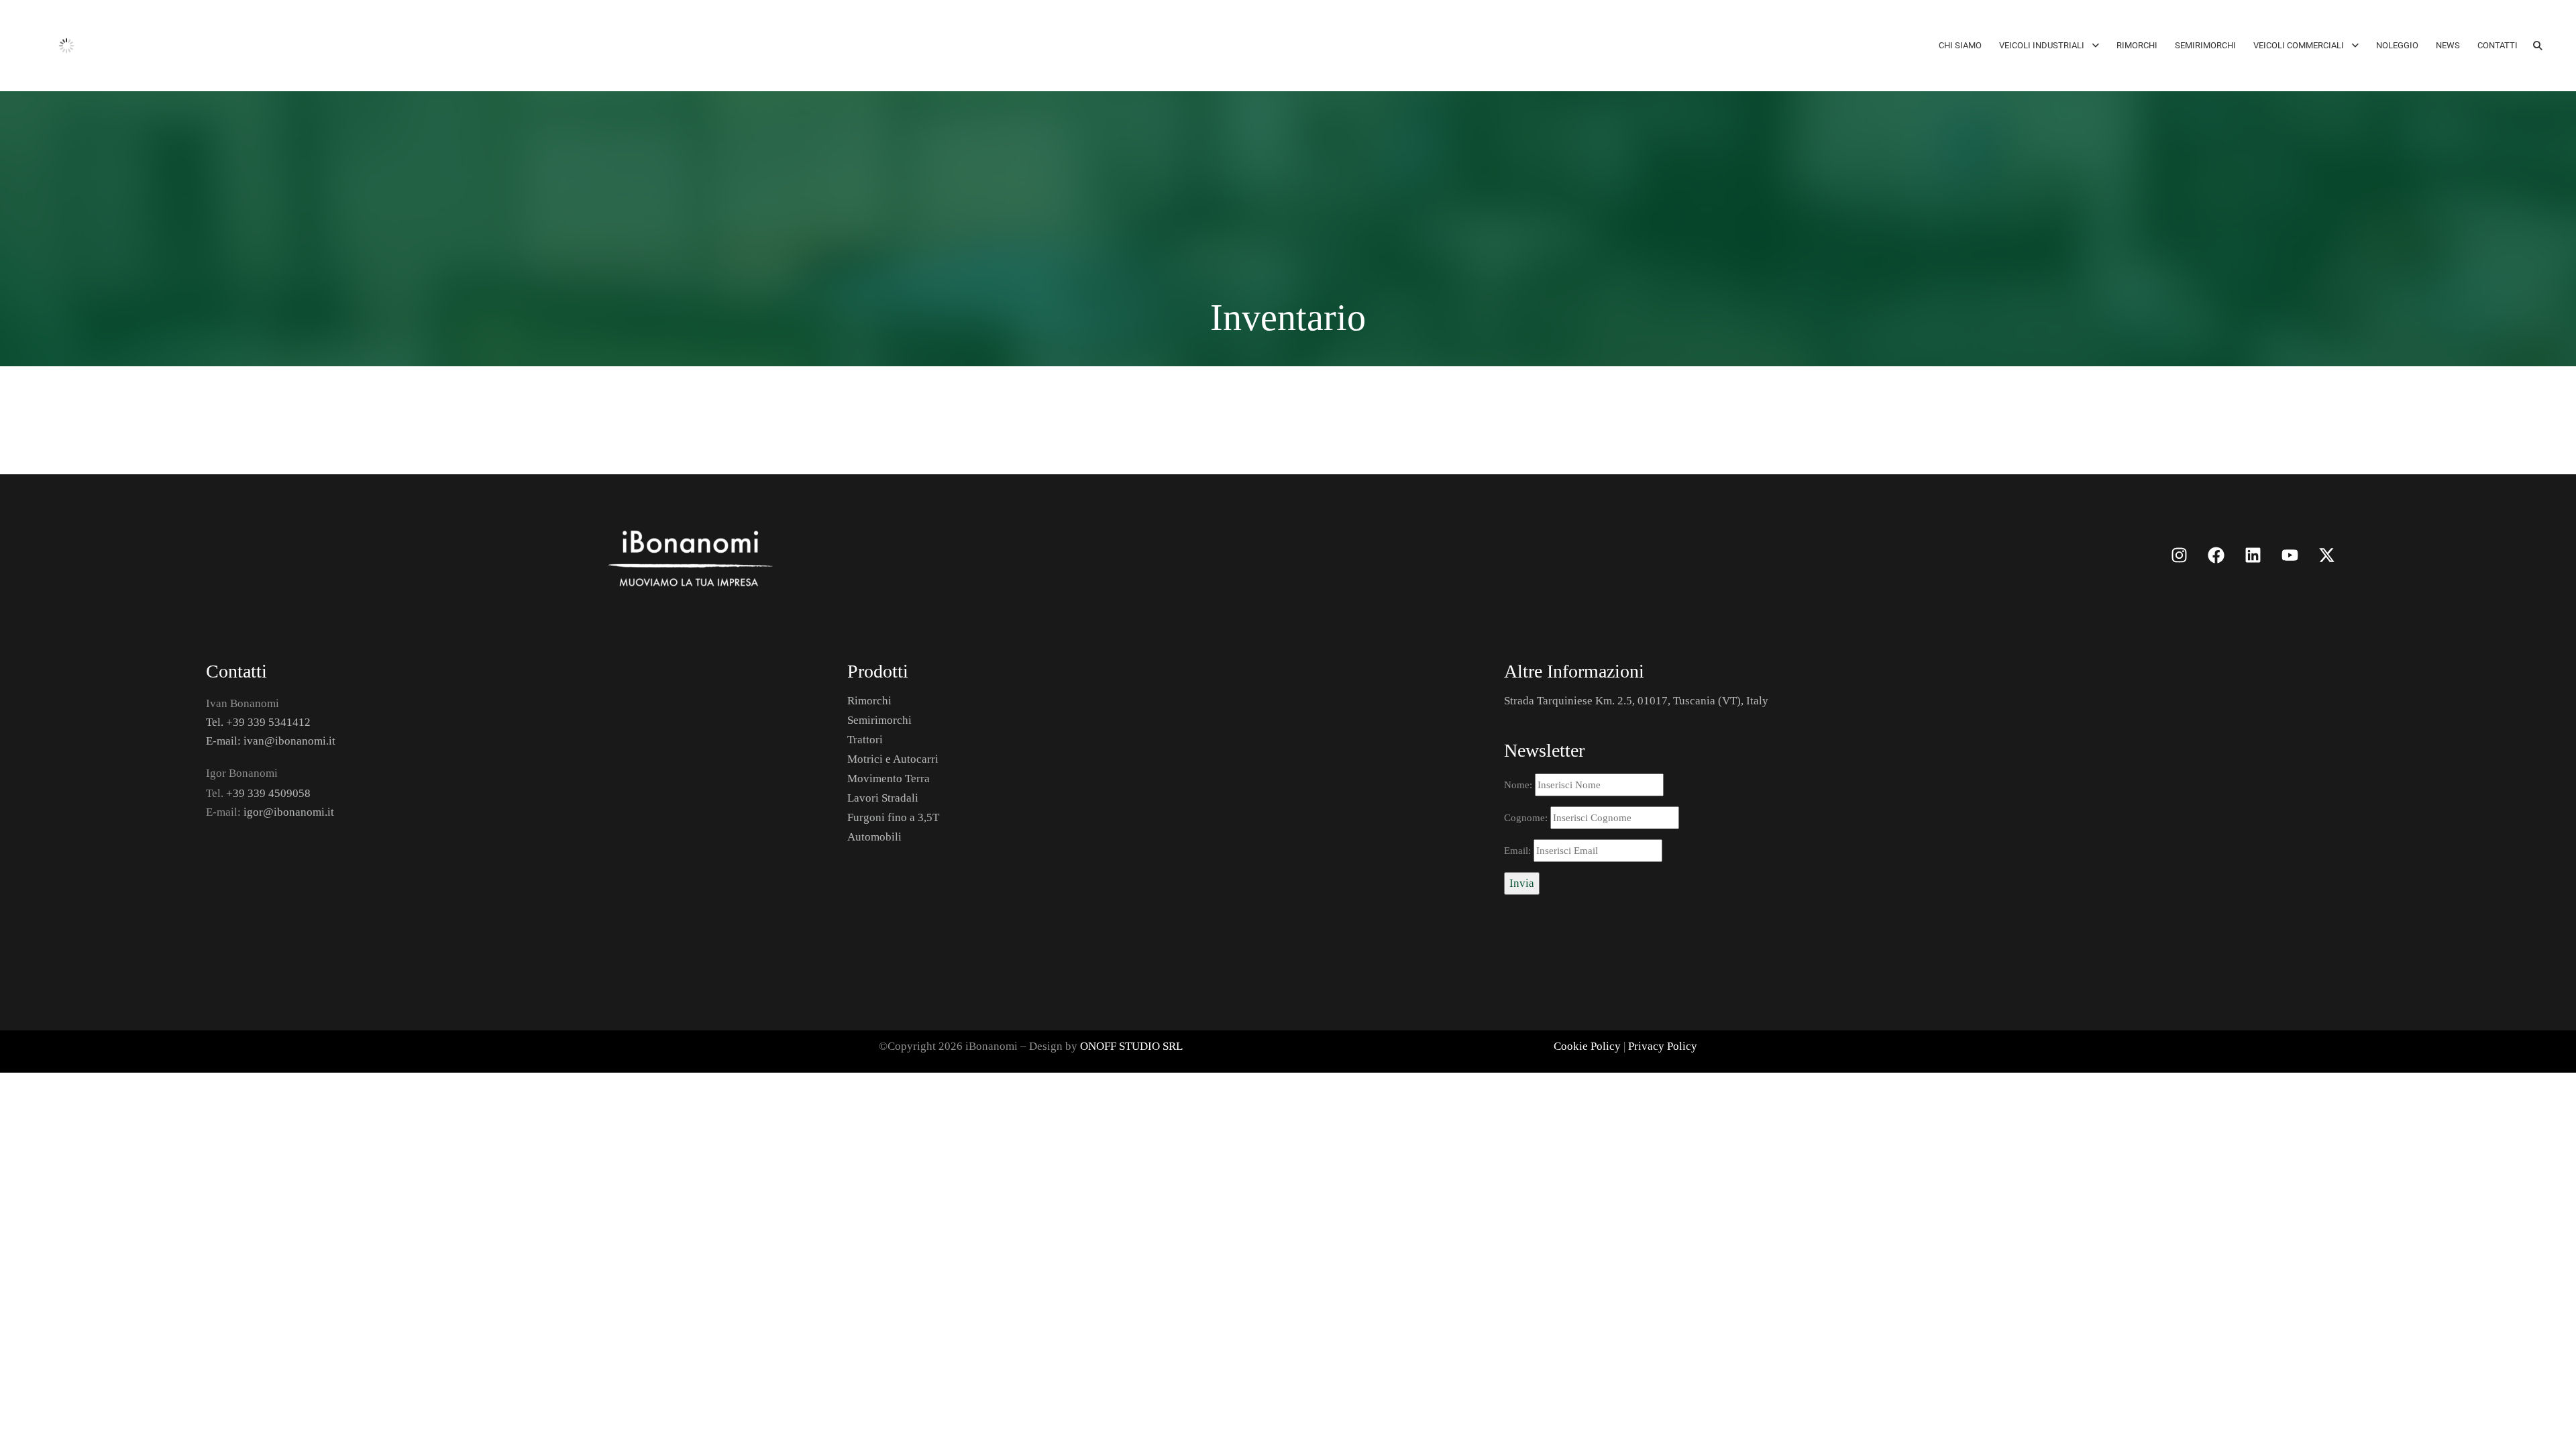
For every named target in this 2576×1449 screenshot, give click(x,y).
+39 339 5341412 (268, 722)
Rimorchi (869, 701)
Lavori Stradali (883, 798)
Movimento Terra (889, 779)
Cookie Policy (1587, 1046)
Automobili (874, 837)
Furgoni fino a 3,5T (893, 817)
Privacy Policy (1663, 1046)
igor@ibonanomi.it (289, 812)
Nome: (1519, 785)
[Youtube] (2290, 555)
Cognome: (1527, 818)
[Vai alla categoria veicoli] (925, 555)
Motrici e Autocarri (893, 759)
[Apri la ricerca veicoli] (2538, 46)
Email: (1519, 851)
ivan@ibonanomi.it (289, 741)
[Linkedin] (2253, 555)
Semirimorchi (879, 720)
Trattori (865, 740)
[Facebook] (2216, 555)
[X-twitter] (2327, 555)
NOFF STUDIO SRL (1135, 1046)
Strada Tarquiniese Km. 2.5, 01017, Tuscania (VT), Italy (1636, 701)
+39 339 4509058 (268, 793)
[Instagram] (2180, 555)
